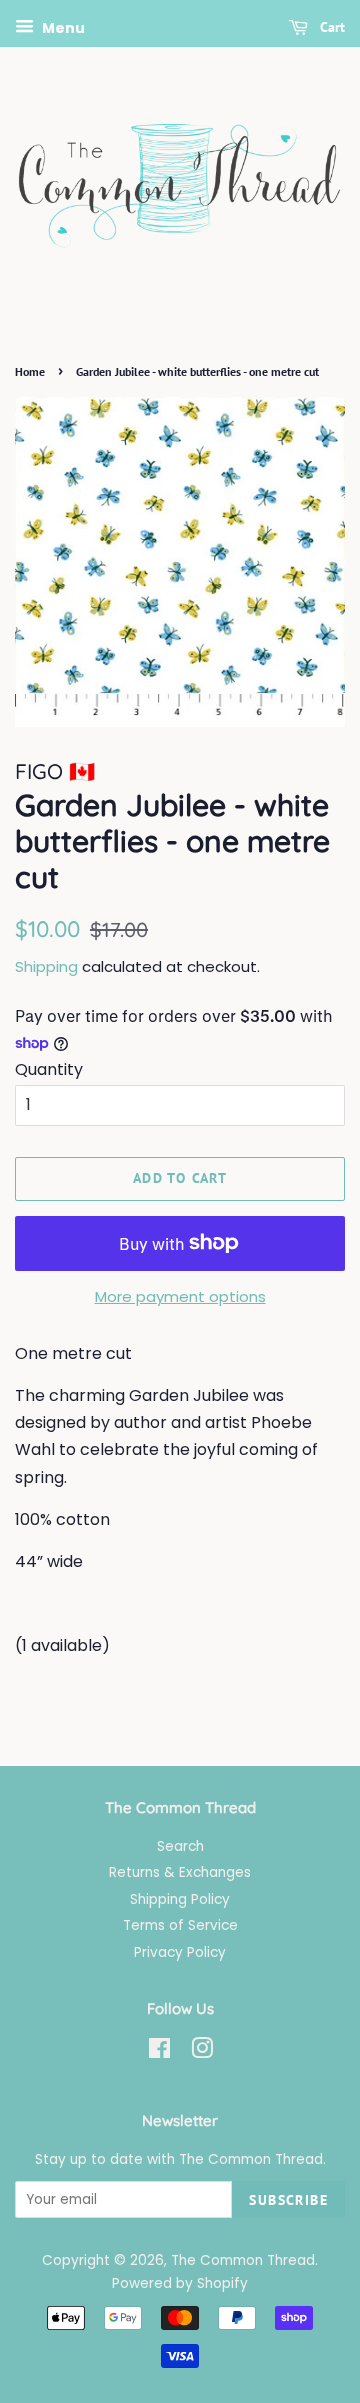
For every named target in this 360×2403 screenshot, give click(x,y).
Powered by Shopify (180, 2283)
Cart (330, 27)
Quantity (49, 1069)
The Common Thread (243, 2260)
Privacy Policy (180, 1952)
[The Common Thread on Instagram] (202, 2052)
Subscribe (288, 2200)
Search (180, 1846)
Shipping (46, 966)
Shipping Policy (180, 1899)
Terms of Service (180, 1925)
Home (30, 371)
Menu (62, 28)
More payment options (180, 1296)
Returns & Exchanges (180, 1872)
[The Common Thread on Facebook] (159, 2052)
